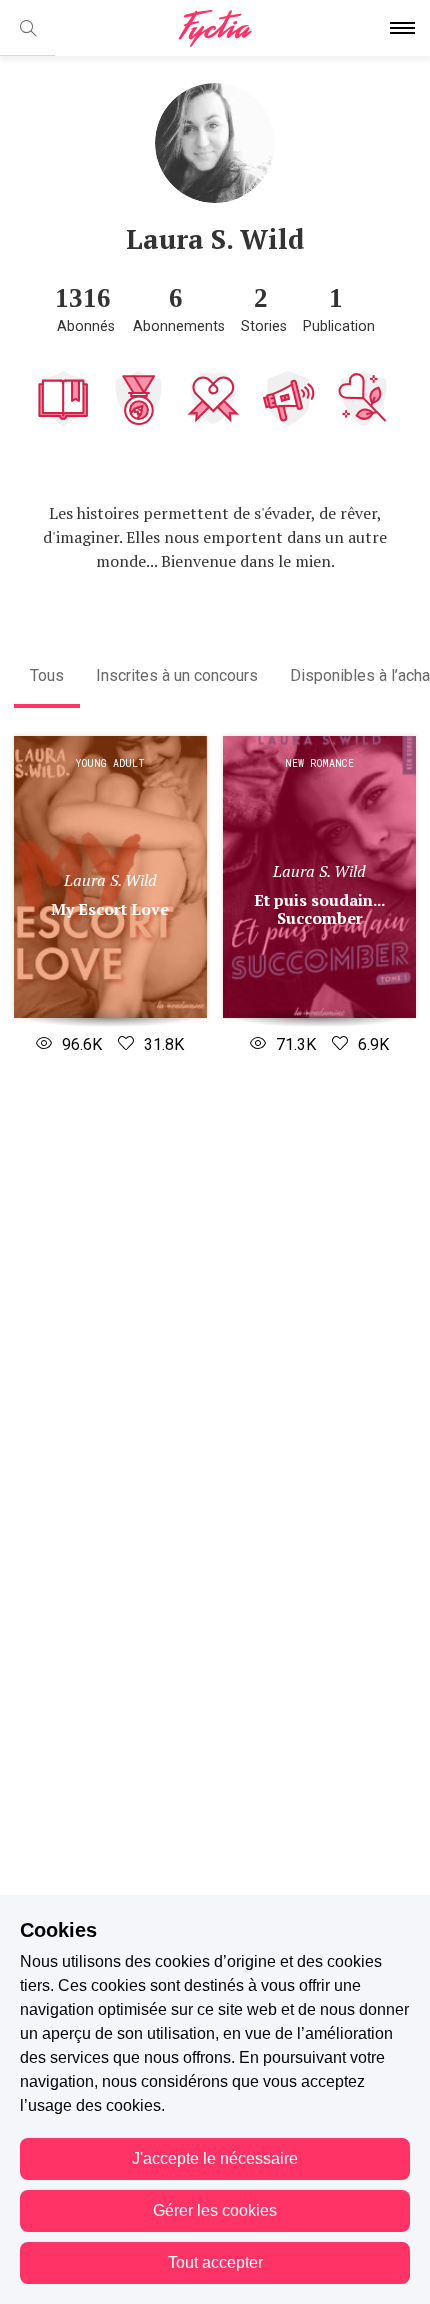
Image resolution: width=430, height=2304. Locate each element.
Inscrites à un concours (177, 675)
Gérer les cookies (215, 2210)
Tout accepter (215, 2262)
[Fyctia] (215, 28)
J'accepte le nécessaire (215, 2158)
